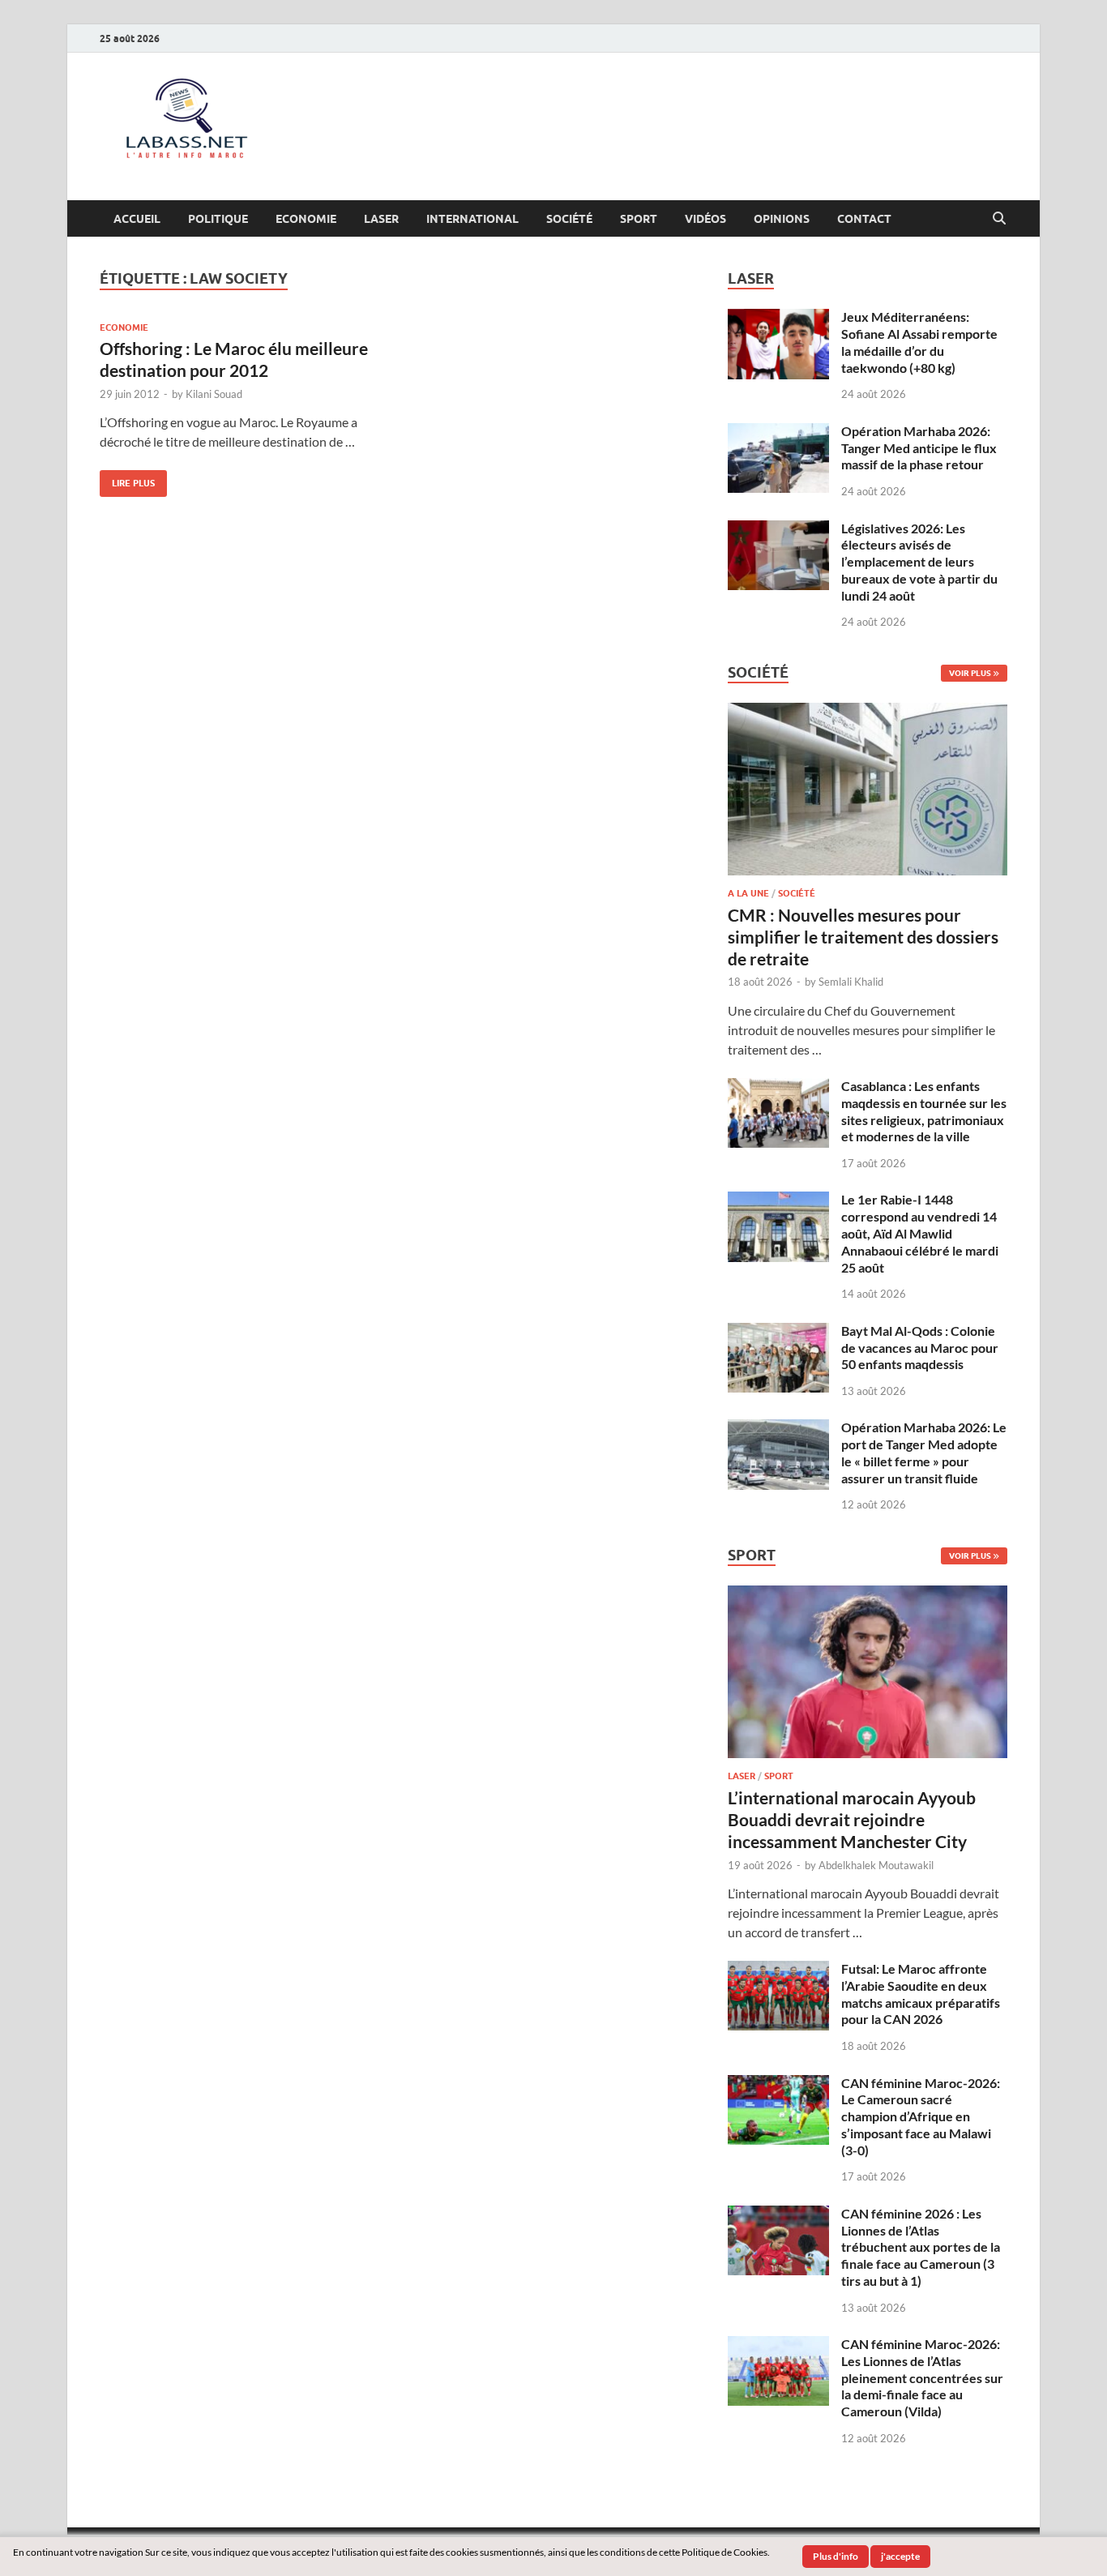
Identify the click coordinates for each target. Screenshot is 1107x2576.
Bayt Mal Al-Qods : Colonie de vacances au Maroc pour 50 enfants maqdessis (920, 1348)
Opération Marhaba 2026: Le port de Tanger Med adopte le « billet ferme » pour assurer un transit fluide (924, 1452)
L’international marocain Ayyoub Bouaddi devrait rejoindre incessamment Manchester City (852, 1820)
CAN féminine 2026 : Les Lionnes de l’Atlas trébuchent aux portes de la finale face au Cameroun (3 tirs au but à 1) (921, 2247)
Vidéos (705, 219)
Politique (218, 219)
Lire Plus (127, 479)
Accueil (137, 219)
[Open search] (999, 219)
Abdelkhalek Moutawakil (876, 1865)
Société (569, 219)
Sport (639, 219)
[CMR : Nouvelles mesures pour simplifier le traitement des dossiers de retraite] (868, 712)
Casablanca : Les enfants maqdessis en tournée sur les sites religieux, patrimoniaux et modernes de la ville (924, 1111)
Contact (864, 219)
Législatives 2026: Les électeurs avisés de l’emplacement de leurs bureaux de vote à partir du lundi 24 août (919, 562)
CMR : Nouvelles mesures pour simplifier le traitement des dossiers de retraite (863, 937)
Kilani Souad (214, 394)
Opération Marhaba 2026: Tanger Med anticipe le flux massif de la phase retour (919, 448)
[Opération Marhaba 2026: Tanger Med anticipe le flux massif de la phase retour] (778, 432)
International (472, 219)
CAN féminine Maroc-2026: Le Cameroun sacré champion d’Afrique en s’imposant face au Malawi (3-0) (921, 2116)
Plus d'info (836, 2556)
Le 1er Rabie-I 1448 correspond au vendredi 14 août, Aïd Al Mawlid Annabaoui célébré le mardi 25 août (920, 1233)
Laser (381, 219)
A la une (748, 893)
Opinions (782, 219)
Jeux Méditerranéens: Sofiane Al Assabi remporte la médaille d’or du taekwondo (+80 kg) (919, 342)
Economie (306, 219)
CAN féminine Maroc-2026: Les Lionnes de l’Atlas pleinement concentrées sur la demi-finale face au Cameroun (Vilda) (922, 2377)
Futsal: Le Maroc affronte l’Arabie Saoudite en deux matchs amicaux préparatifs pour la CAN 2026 (921, 1994)
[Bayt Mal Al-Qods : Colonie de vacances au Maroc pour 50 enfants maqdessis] (778, 1332)
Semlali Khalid (851, 982)
